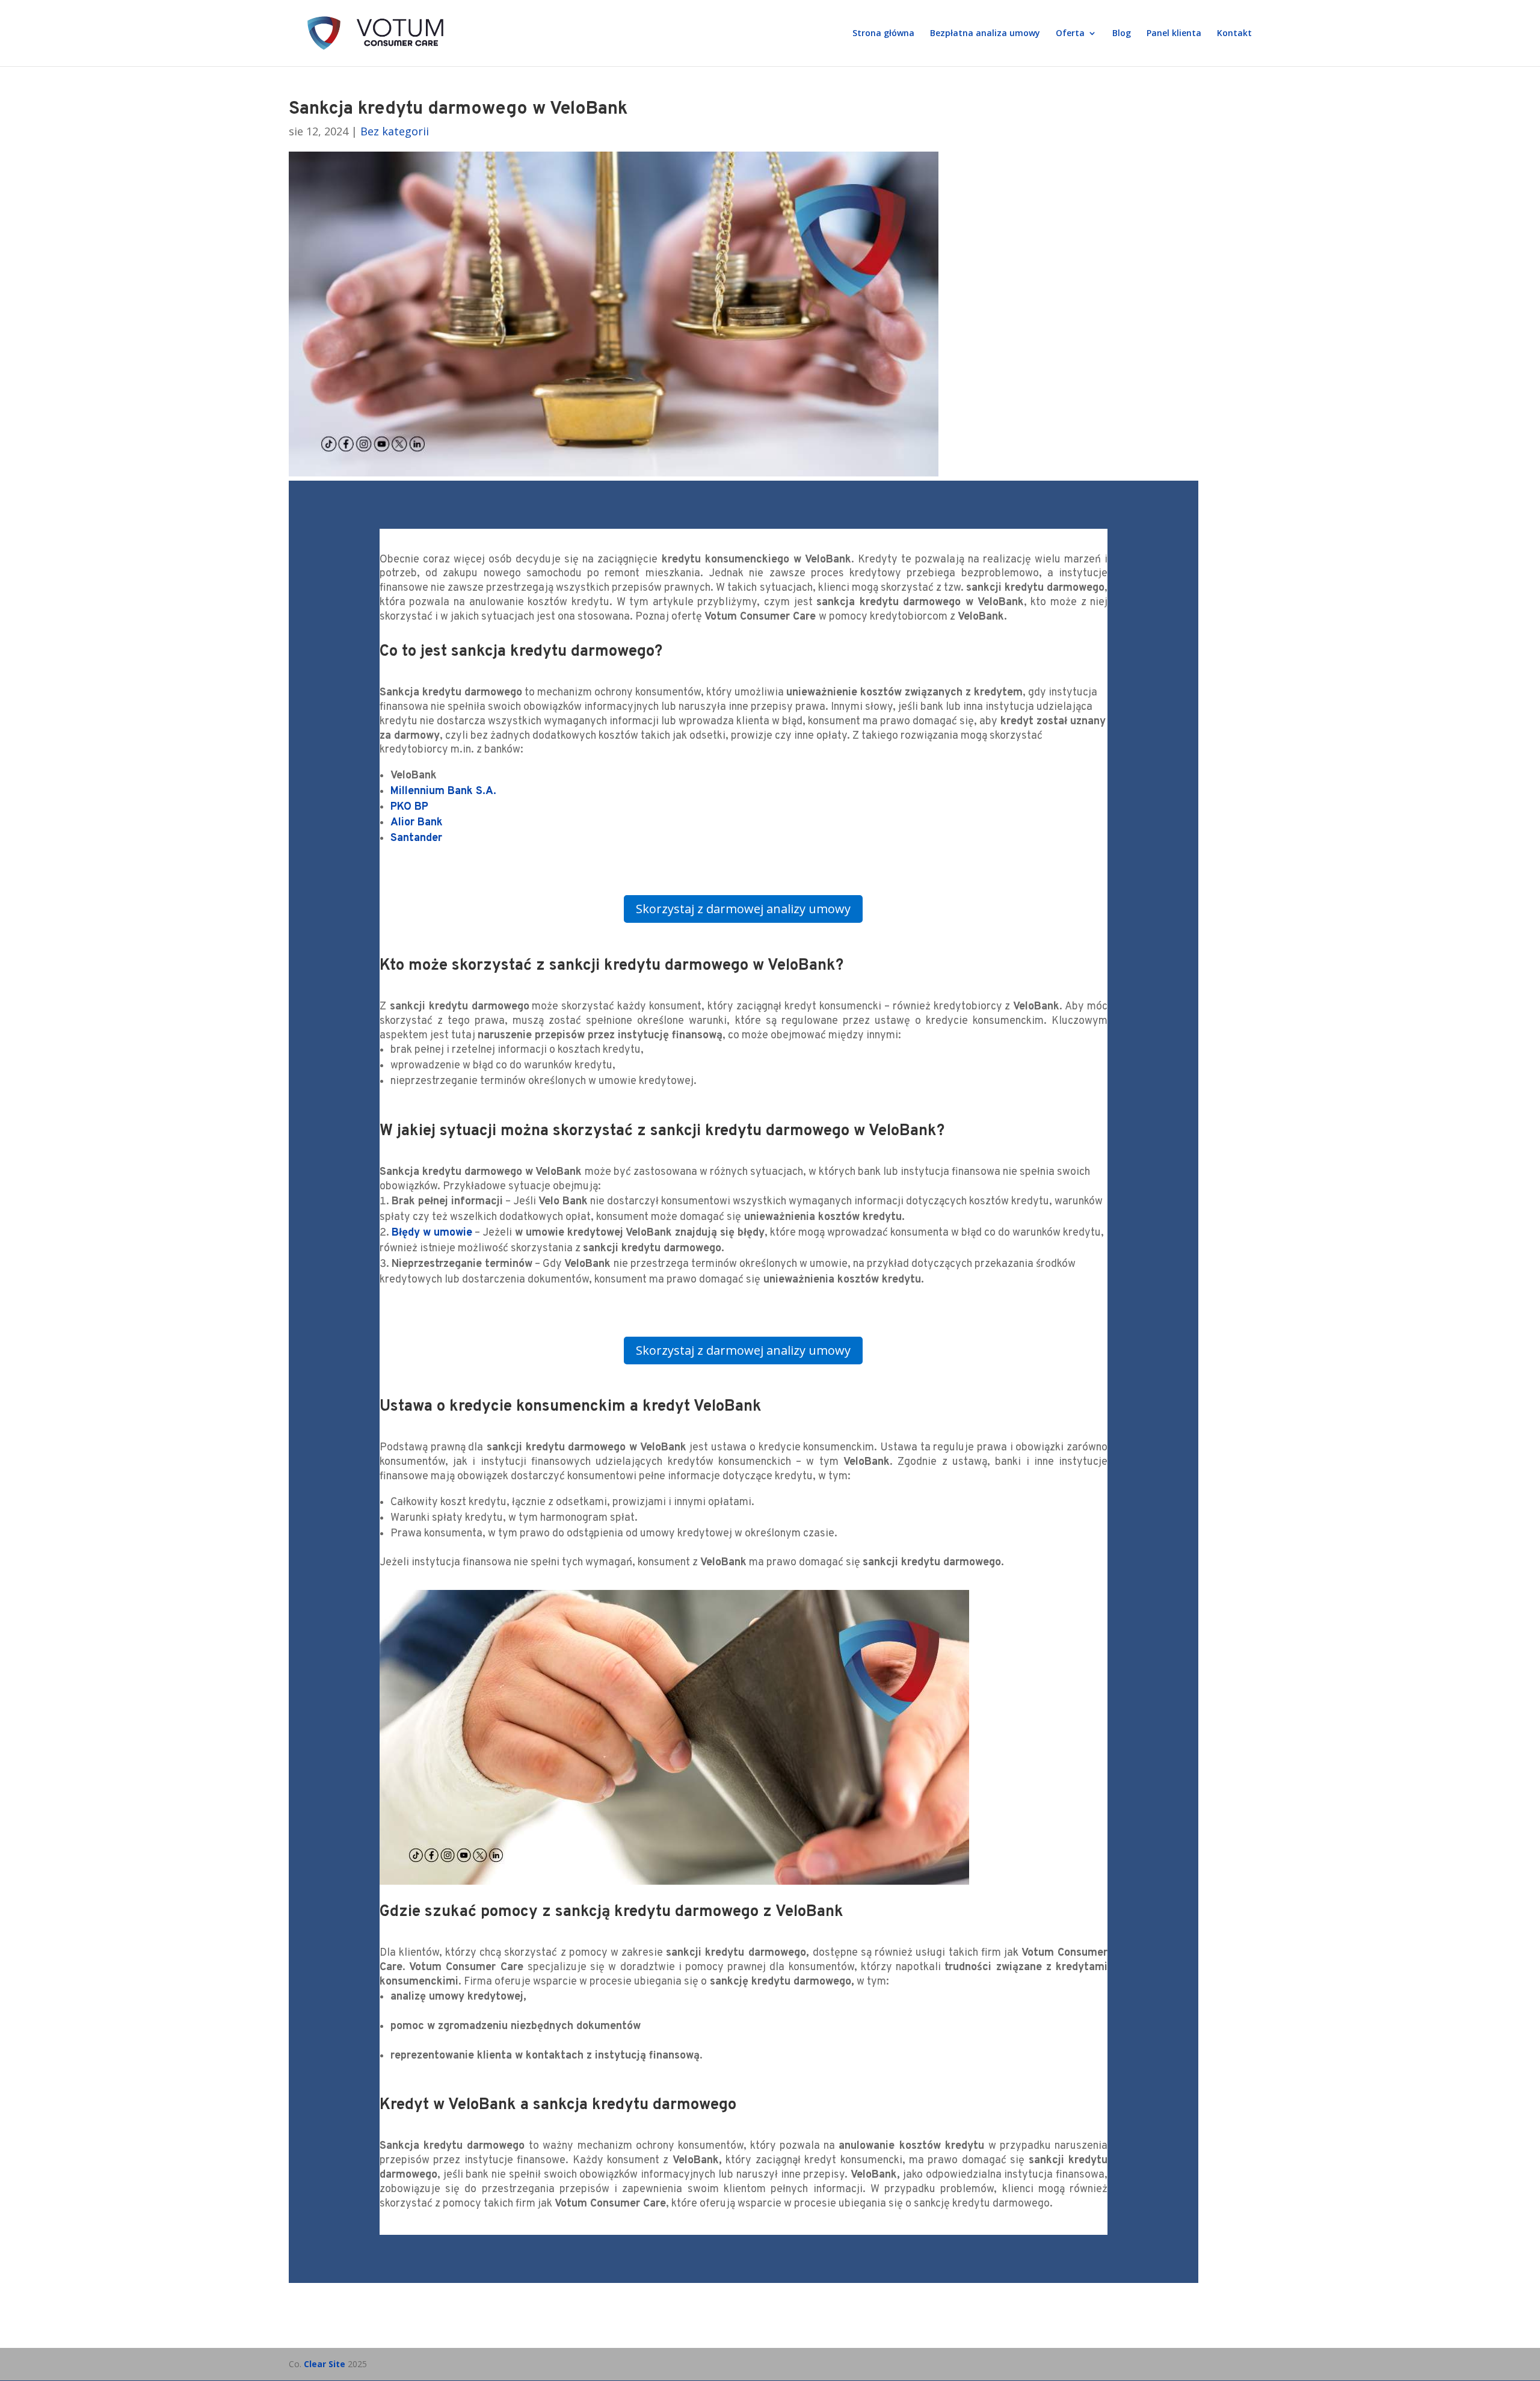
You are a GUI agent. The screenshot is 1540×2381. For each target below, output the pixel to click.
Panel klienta (1174, 34)
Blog (1122, 34)
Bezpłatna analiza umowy (985, 34)
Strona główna (883, 34)
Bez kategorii (395, 131)
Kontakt (1234, 34)
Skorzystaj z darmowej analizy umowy (743, 909)
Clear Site (325, 2364)
